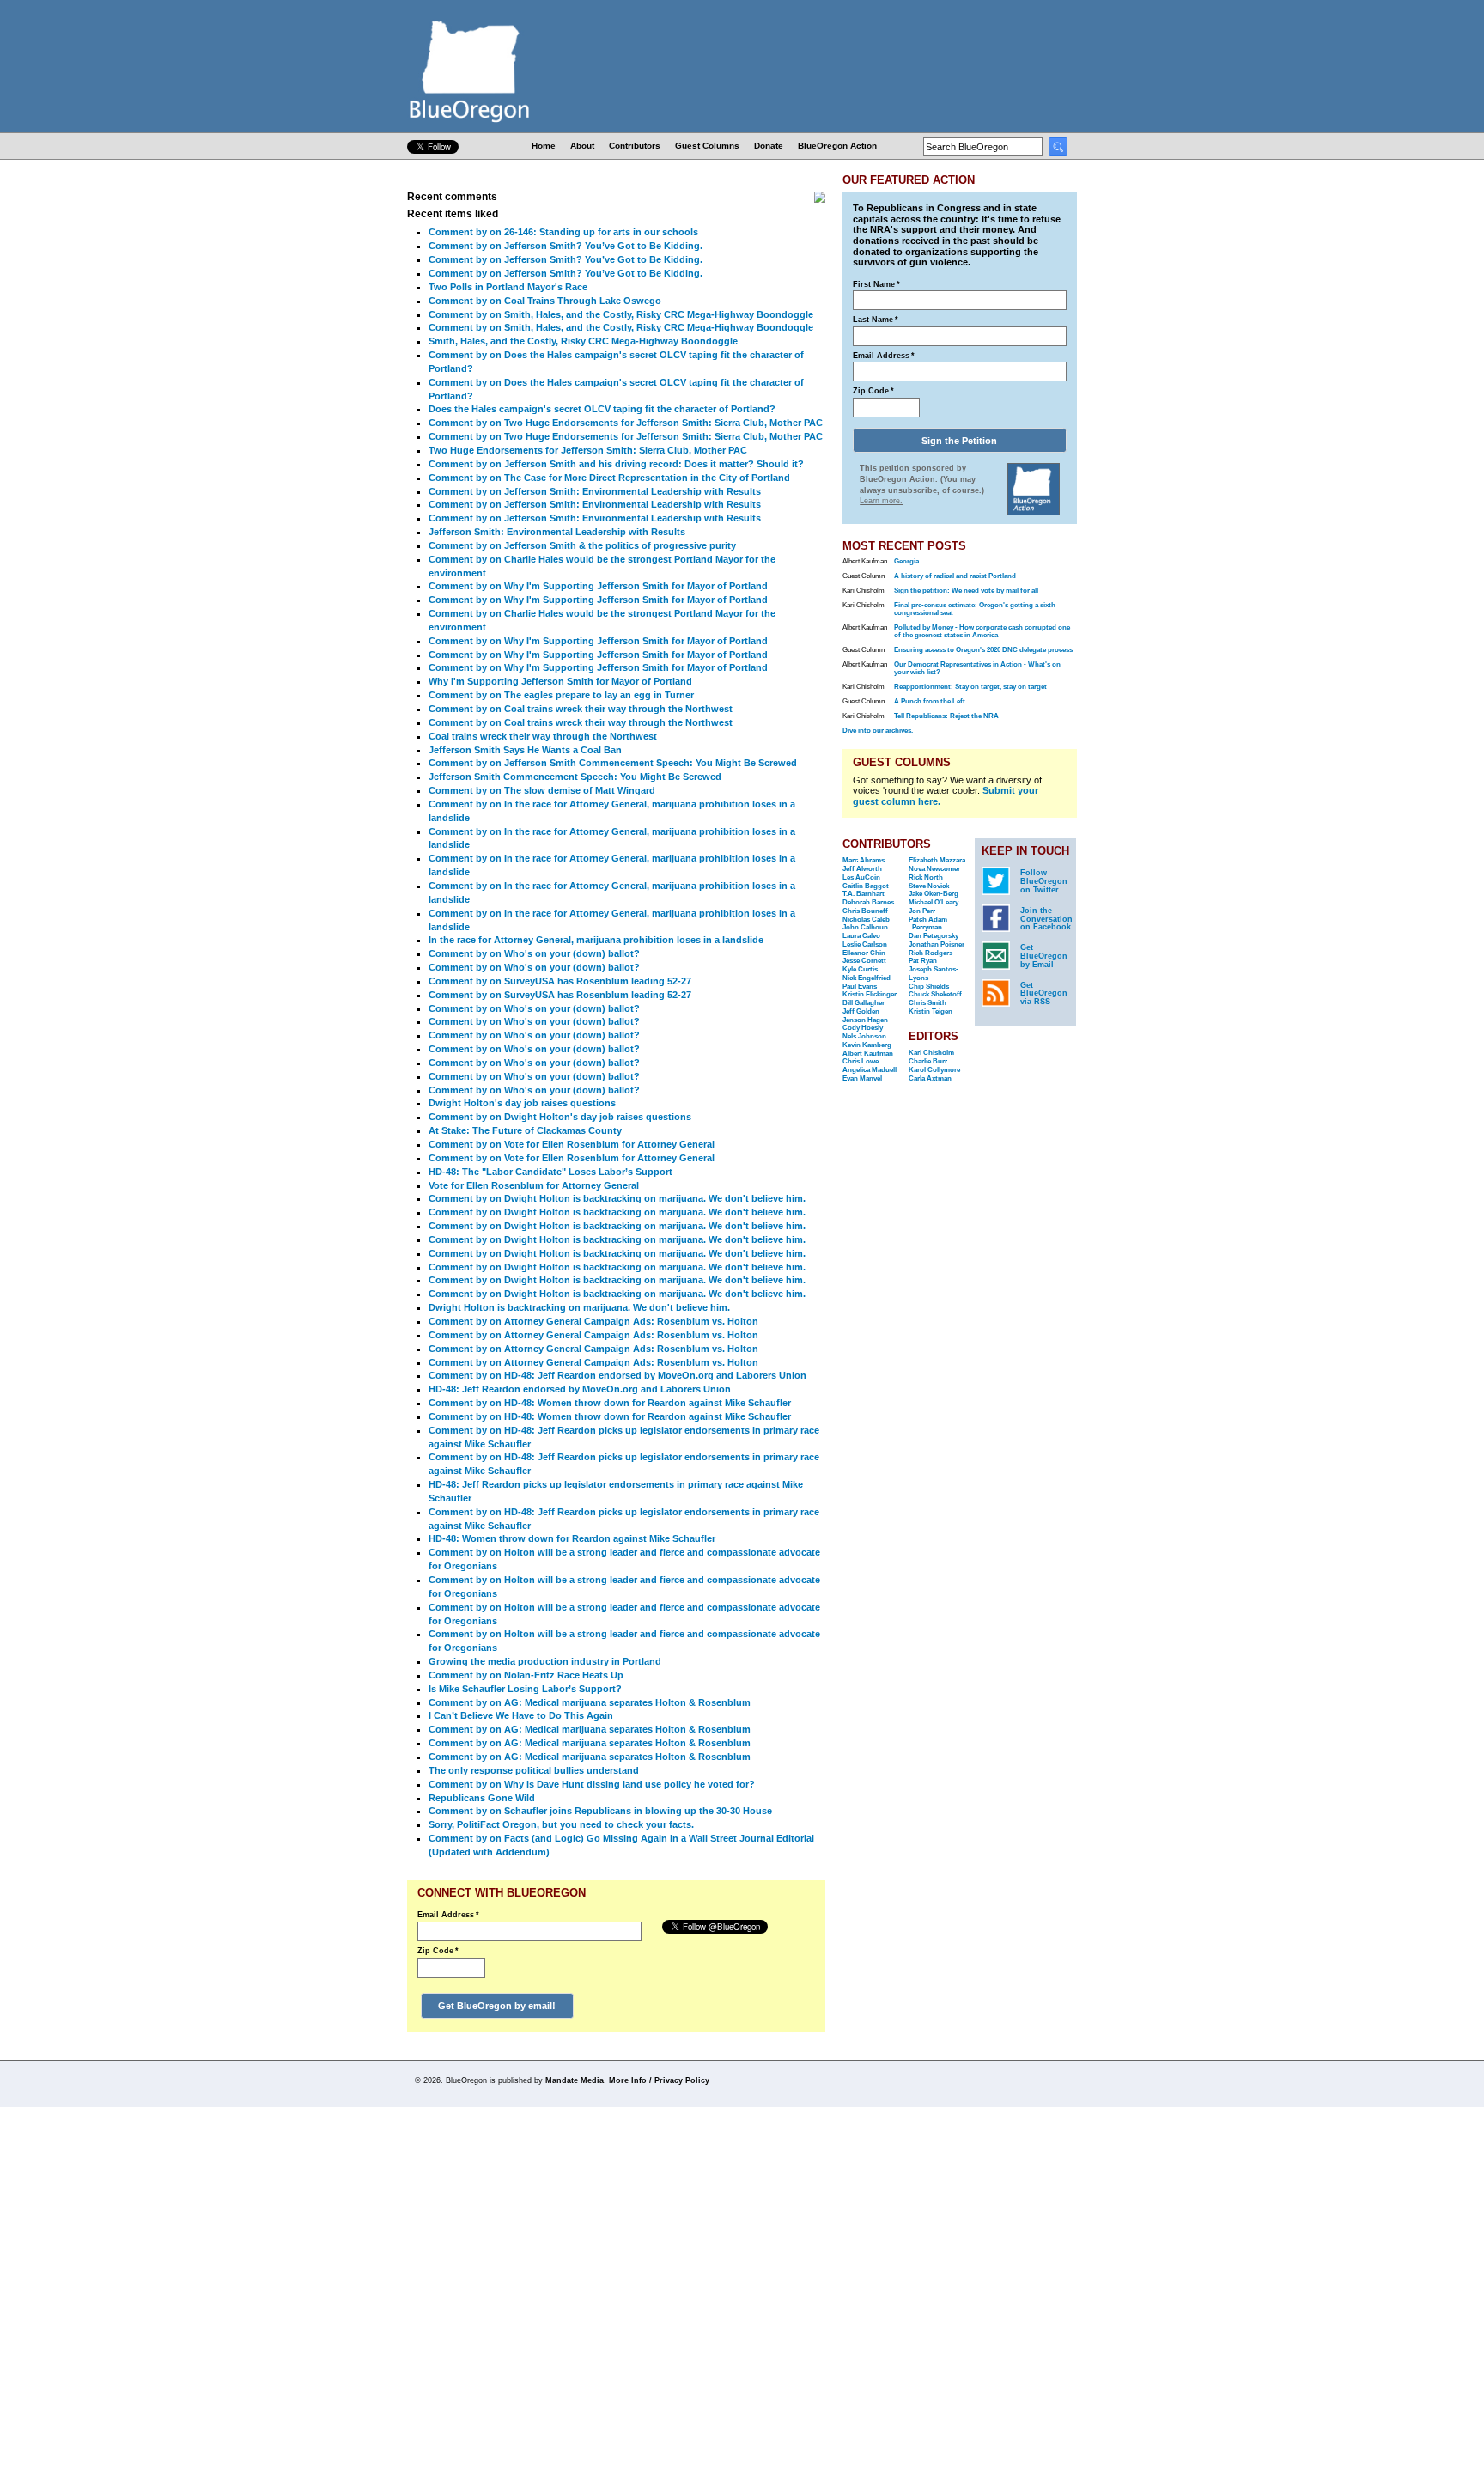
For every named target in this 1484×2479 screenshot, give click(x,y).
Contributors (635, 146)
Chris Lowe (861, 1061)
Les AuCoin (861, 877)
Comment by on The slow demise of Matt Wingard (542, 790)
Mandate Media (575, 2080)
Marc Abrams (864, 860)
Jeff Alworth (862, 869)
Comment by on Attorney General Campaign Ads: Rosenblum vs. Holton (593, 1321)
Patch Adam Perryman (928, 924)
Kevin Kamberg (867, 1045)
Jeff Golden (861, 1011)
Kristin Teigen (931, 1011)
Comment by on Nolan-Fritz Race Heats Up (526, 1675)
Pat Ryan (923, 961)
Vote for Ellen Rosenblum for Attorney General (534, 1185)
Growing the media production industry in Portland (545, 1661)
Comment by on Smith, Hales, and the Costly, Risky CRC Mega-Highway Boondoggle (621, 314)
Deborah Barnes (868, 902)
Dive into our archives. (878, 731)
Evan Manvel (862, 1078)
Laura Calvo (861, 936)
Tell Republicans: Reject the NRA (946, 716)
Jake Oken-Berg (934, 894)
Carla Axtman (930, 1078)
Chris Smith (927, 1003)
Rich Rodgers (931, 953)
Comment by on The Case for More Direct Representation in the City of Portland (609, 478)
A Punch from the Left (930, 701)
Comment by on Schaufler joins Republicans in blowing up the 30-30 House (600, 1811)
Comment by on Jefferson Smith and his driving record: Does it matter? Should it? (616, 464)
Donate (769, 146)
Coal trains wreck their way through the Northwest (543, 736)
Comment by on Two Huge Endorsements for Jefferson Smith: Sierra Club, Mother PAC (626, 423)
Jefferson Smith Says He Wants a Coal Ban (525, 750)
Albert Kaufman (868, 1054)
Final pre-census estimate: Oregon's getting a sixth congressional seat (975, 609)
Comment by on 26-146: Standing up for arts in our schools (563, 232)
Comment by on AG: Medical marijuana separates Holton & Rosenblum (590, 1702)
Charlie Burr (928, 1061)
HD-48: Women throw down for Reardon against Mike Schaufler (572, 1538)
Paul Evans (860, 987)
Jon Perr (922, 911)
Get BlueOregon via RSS (1044, 994)
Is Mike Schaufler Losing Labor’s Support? (525, 1689)
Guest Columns (707, 146)
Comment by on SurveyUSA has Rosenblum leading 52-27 (560, 981)
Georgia (906, 561)
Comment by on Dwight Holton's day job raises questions (560, 1117)
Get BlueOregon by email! (497, 2006)
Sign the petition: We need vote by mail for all (966, 591)
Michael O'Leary (934, 902)
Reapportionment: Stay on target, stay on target (970, 687)
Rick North (926, 877)
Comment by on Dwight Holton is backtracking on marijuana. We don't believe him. (617, 1198)
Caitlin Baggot (866, 886)
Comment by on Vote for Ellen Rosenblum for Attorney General (572, 1144)
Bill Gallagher (864, 1003)
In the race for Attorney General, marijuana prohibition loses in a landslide (596, 940)
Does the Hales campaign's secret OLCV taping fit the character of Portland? (602, 409)
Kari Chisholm (931, 1053)
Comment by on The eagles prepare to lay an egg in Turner (561, 695)
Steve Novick (929, 886)
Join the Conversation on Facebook (1046, 919)
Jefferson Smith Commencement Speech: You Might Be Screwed (575, 777)
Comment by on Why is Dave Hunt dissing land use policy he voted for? (592, 1784)
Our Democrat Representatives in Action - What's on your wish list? (977, 668)
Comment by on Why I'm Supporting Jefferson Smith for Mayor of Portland (598, 586)
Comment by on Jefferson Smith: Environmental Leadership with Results (595, 491)
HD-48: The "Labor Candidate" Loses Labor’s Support (550, 1172)
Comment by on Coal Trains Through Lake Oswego (545, 301)
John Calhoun (865, 927)
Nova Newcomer (934, 869)
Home (544, 146)
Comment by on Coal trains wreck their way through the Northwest (581, 709)
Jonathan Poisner (937, 944)
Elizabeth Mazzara (937, 860)
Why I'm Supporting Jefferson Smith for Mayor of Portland (560, 681)
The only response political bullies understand (534, 1770)
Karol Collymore (934, 1070)
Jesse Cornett (864, 961)
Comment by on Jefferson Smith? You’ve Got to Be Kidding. (566, 246)
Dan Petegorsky (934, 936)
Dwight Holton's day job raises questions (522, 1103)
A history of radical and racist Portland (955, 576)
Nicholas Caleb (866, 920)
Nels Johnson (864, 1036)
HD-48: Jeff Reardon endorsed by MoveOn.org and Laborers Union (580, 1389)
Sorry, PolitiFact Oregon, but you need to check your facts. (561, 1824)
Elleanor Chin (864, 953)
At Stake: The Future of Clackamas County (525, 1130)
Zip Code (438, 1951)
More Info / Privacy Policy (659, 2080)
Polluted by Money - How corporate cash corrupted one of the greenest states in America (982, 631)
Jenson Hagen (865, 1020)
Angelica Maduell (870, 1070)
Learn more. (881, 501)
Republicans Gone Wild (482, 1798)
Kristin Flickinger (870, 994)
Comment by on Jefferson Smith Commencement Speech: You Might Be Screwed (613, 763)
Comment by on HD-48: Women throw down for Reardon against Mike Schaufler (610, 1403)
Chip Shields (929, 987)
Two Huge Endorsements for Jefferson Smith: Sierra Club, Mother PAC (588, 450)
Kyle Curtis (860, 969)
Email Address (448, 1915)
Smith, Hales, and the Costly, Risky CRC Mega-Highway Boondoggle (583, 341)
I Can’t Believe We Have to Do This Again (521, 1715)
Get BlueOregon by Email (1044, 956)
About (582, 146)
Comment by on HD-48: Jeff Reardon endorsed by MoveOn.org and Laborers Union (617, 1375)
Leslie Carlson (865, 944)
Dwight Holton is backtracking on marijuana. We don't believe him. (579, 1307)
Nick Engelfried (867, 978)
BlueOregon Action (837, 146)
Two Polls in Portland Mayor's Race (508, 287)
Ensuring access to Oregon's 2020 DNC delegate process (983, 650)
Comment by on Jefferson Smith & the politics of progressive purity (582, 545)
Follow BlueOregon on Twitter (1044, 881)
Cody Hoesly (863, 1028)
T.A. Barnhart (864, 894)
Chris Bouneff (865, 911)
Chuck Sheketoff (935, 994)
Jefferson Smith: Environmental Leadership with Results (557, 532)
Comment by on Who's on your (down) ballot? (534, 953)
